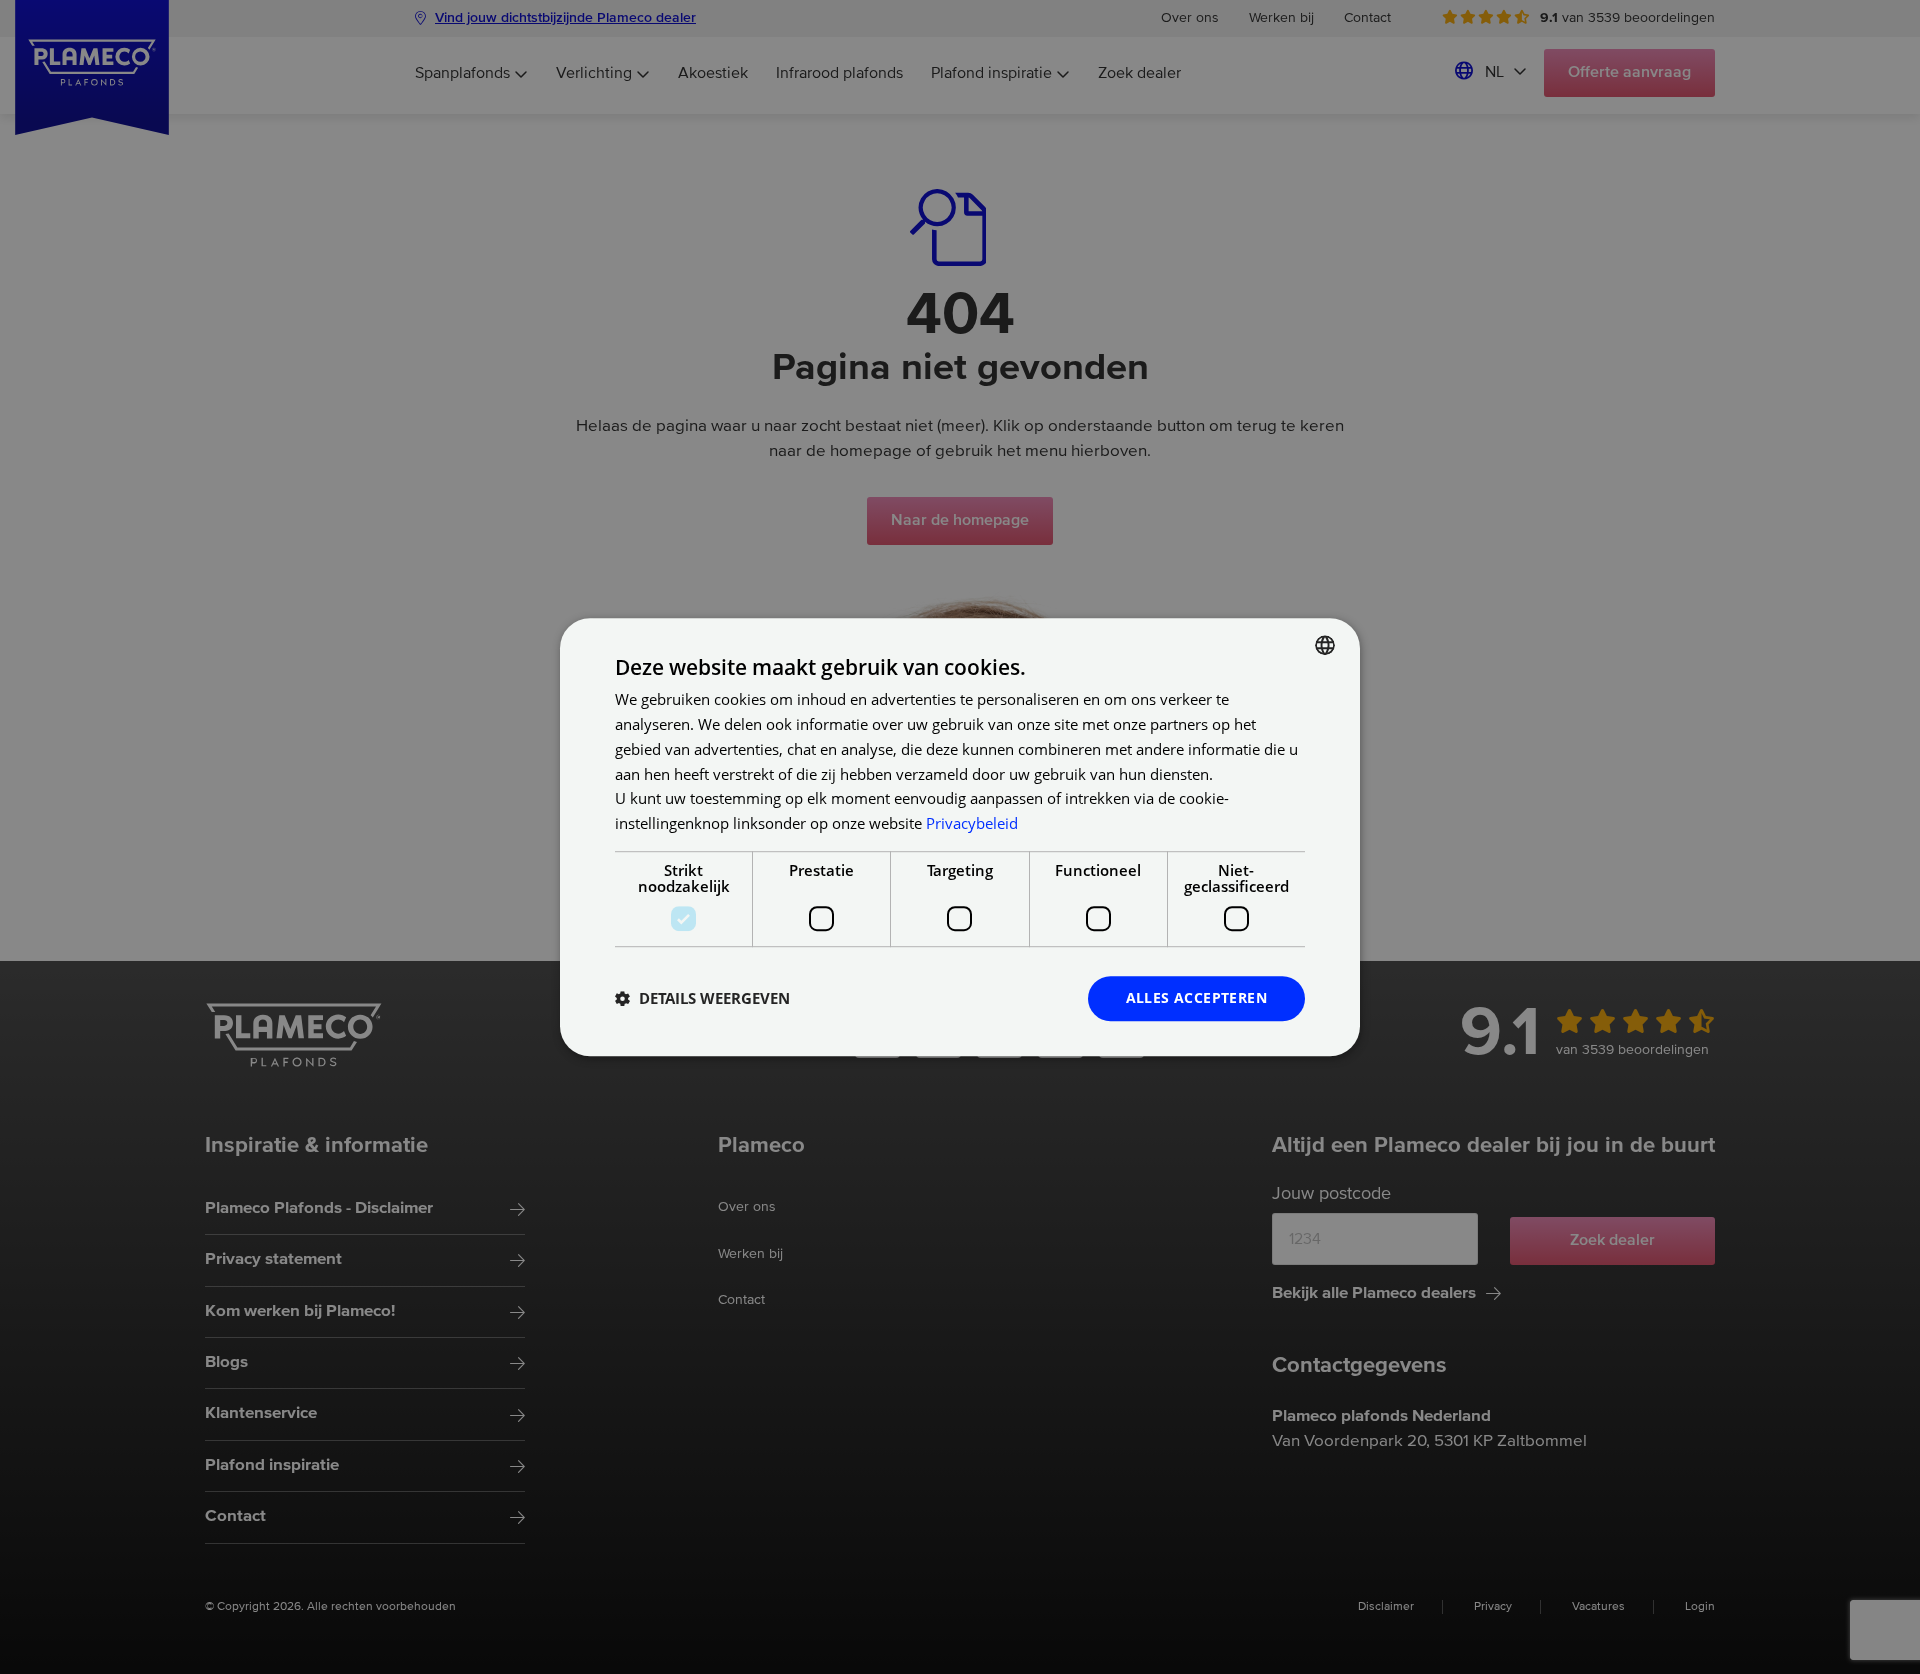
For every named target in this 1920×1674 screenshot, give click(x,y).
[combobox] (1325, 645)
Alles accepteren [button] (1196, 997)
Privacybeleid (972, 823)
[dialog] (960, 837)
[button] (702, 998)
